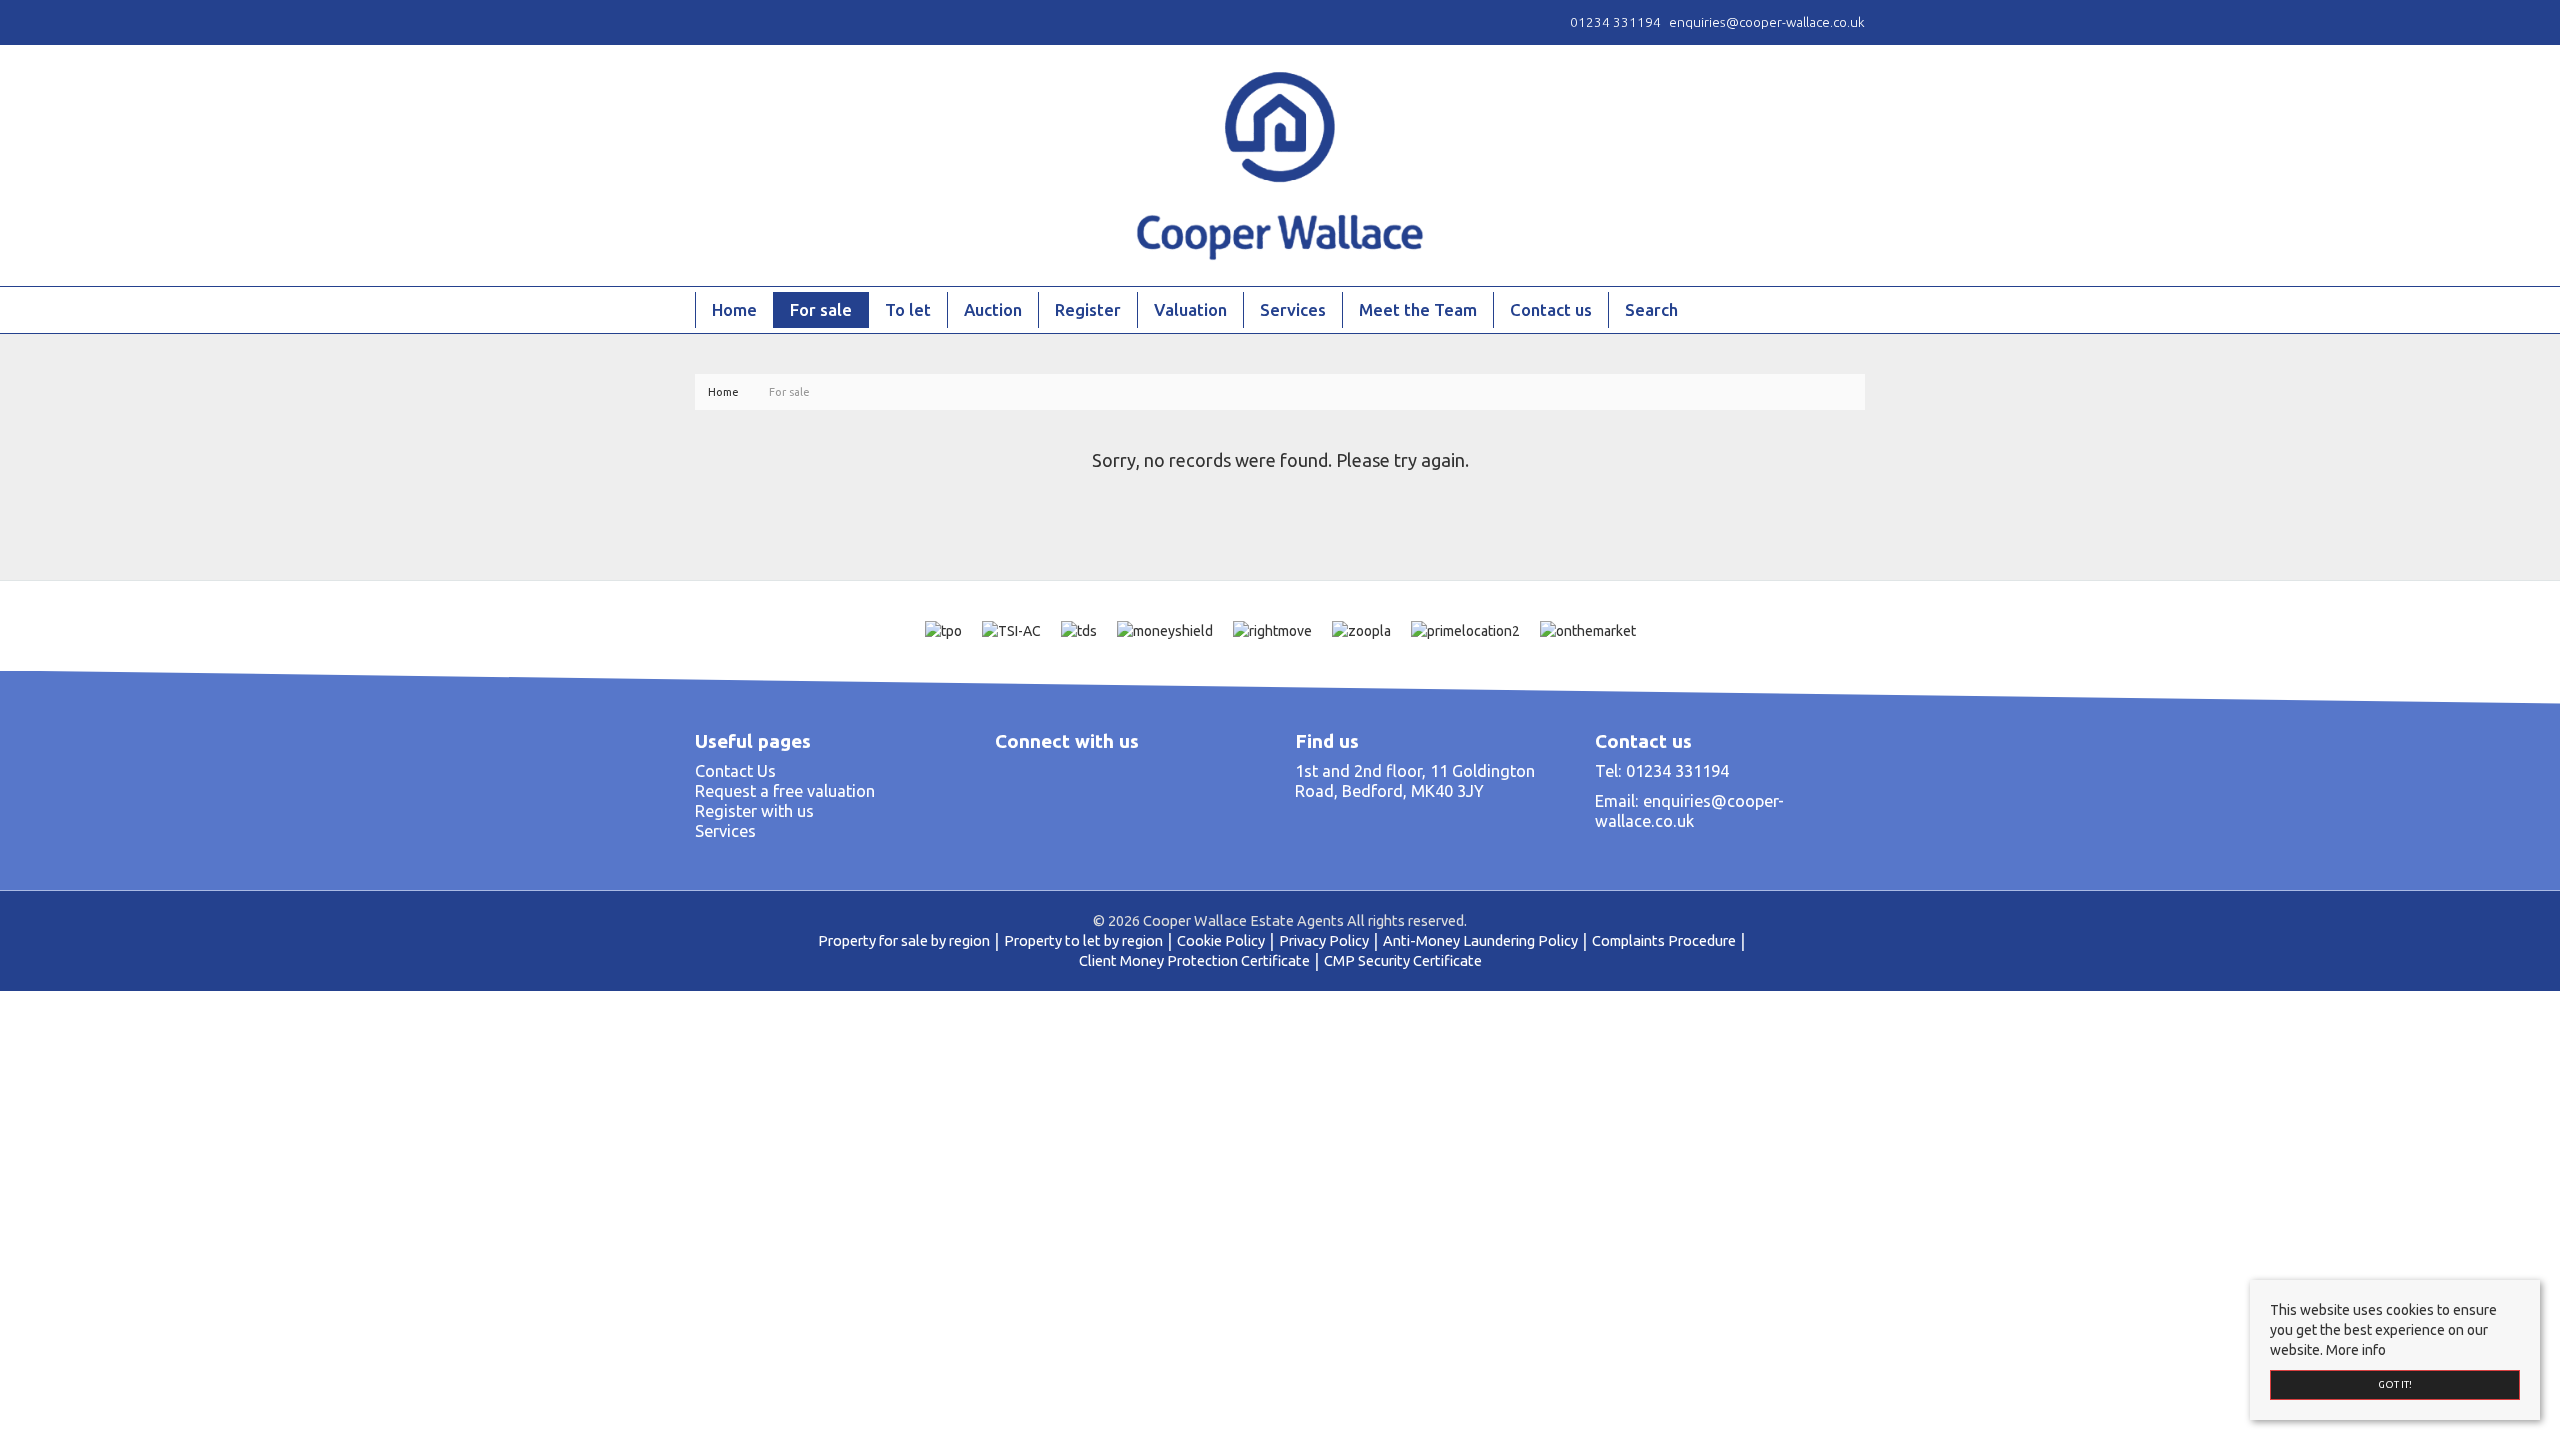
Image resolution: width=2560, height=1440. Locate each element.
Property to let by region (1083, 940)
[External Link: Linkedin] (715, 21)
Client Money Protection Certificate (1194, 960)
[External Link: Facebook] (699, 21)
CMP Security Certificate (1403, 960)
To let (908, 309)
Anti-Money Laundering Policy (1480, 940)
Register (1088, 309)
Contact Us (735, 771)
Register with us (754, 811)
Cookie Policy (1221, 940)
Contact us (1551, 309)
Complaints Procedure (1664, 940)
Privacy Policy (1324, 940)
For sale (821, 309)
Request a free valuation (785, 791)
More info (2356, 1350)
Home (734, 309)
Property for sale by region (904, 940)
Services (1293, 309)
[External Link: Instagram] (707, 21)
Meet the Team (1418, 309)
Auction (993, 309)
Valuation (1190, 309)
